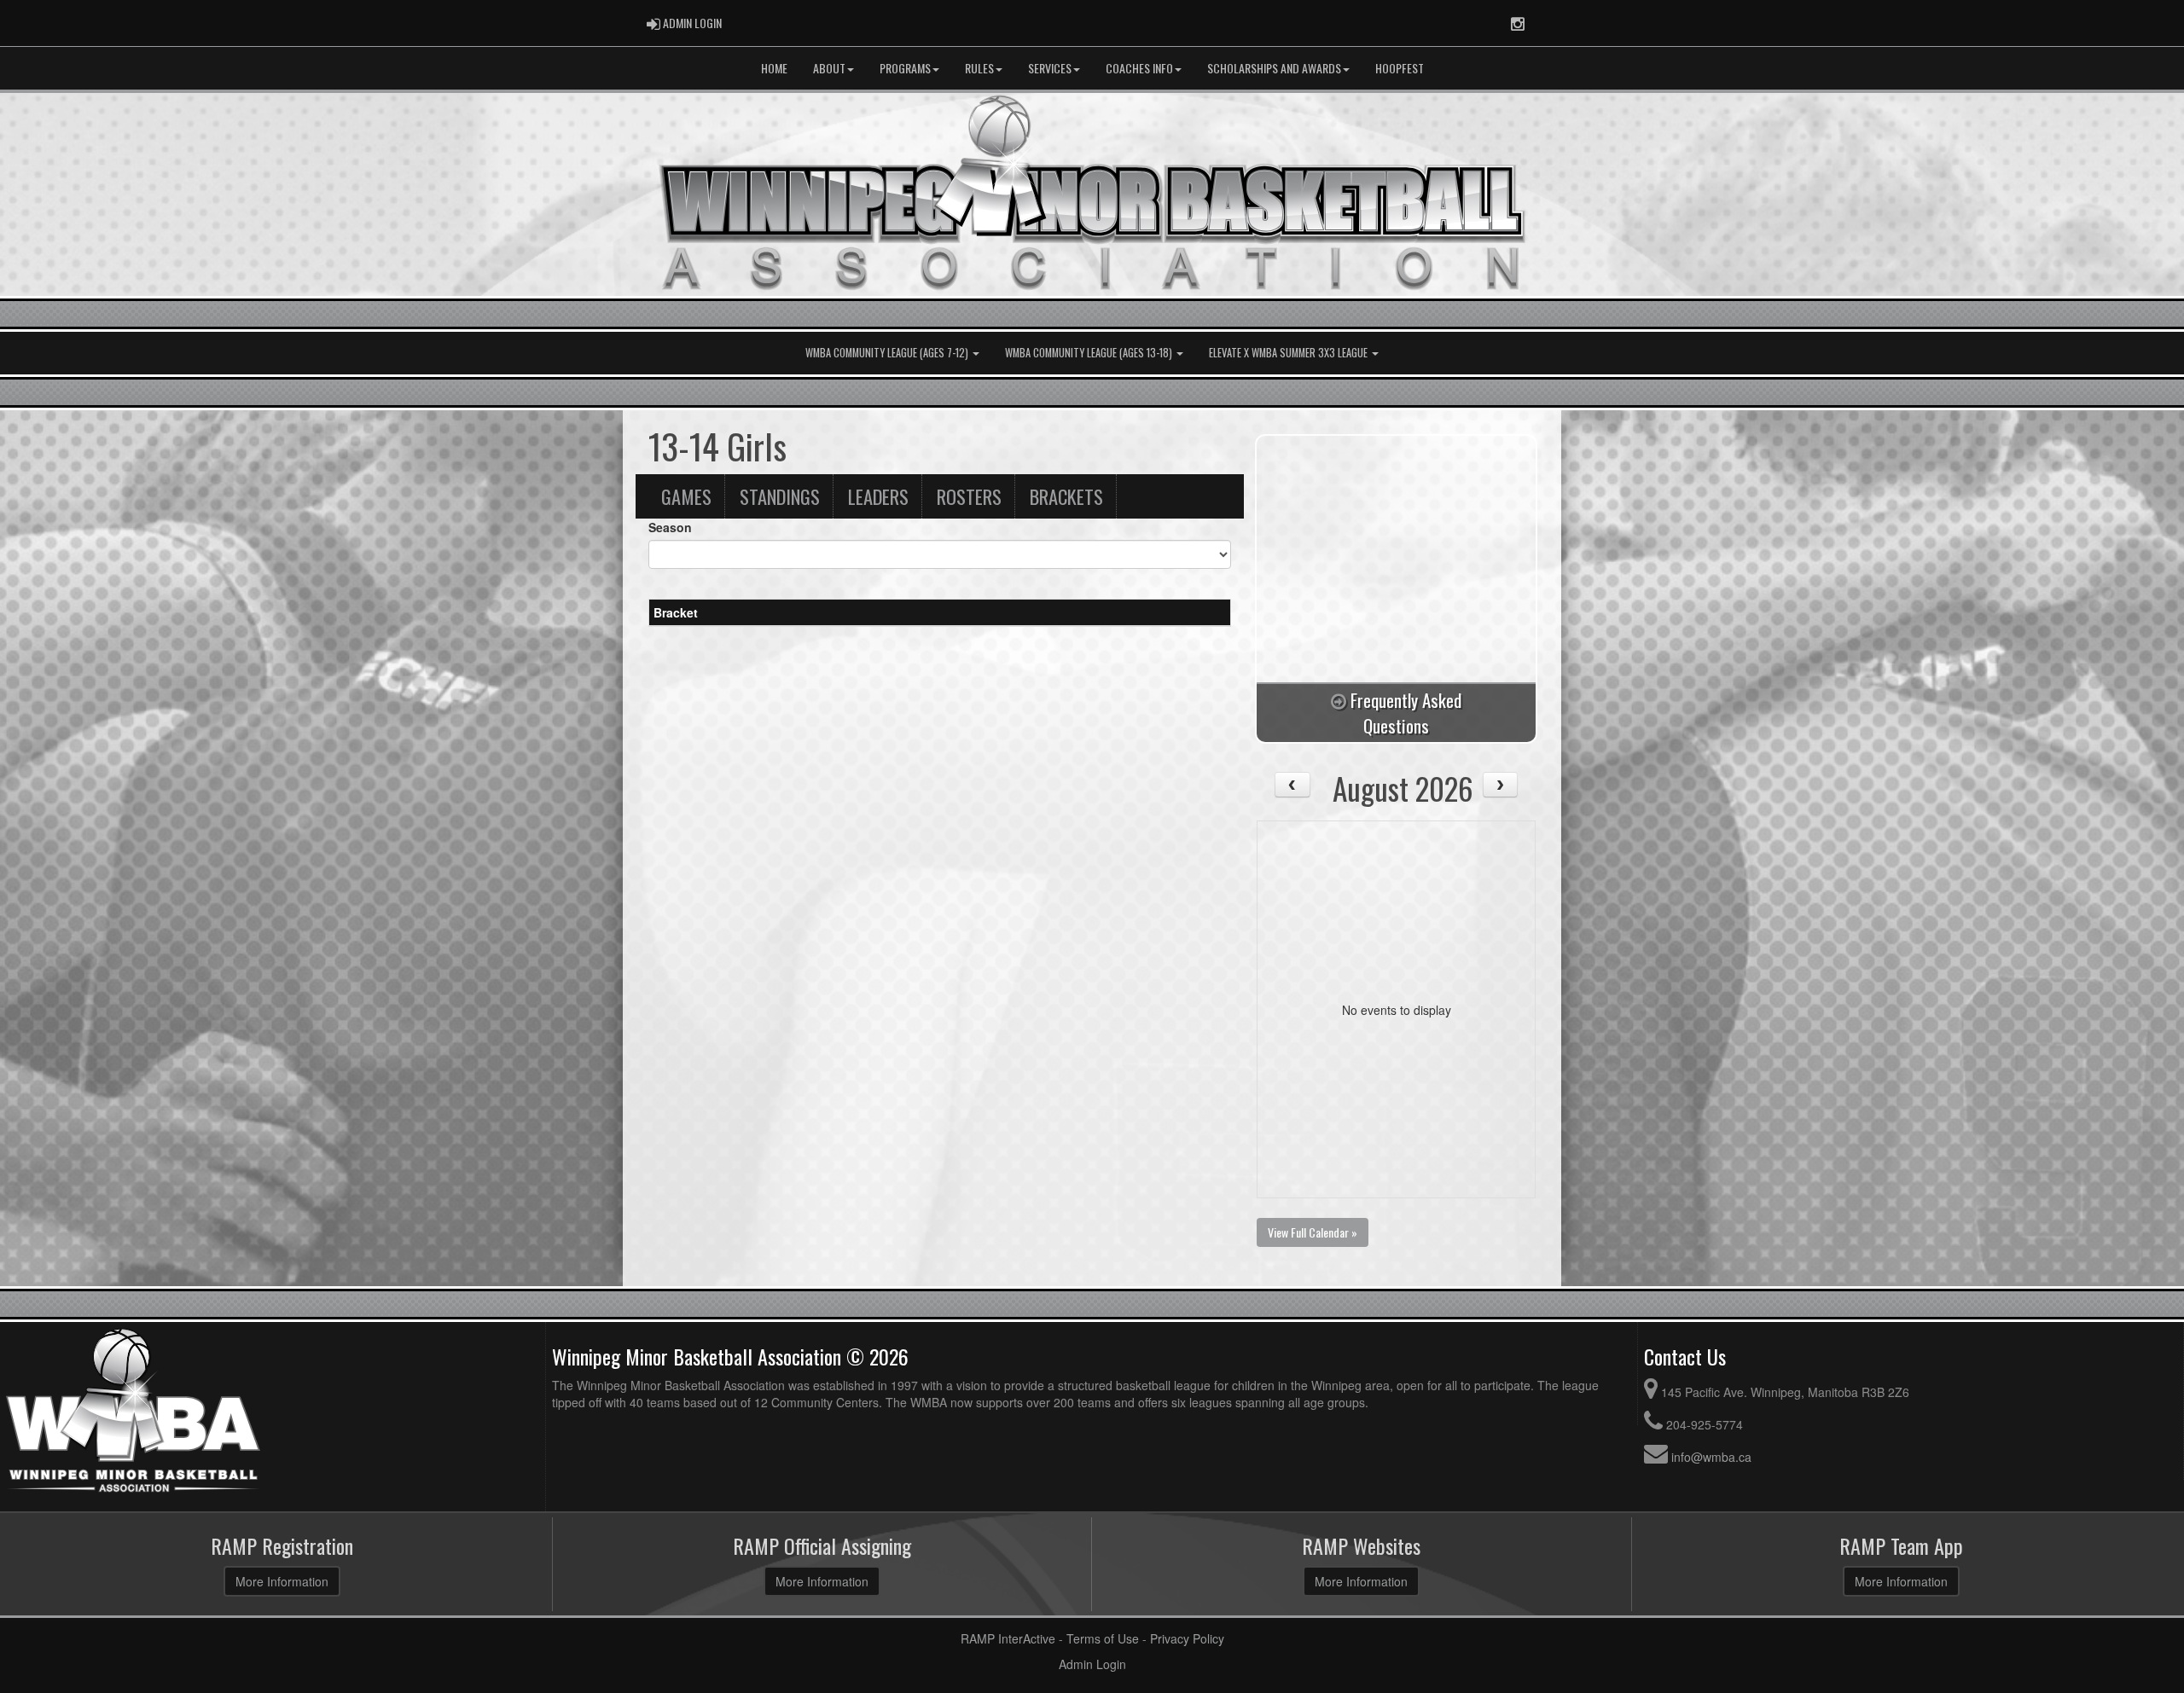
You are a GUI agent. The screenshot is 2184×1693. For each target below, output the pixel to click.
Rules (979, 68)
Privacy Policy (1187, 1638)
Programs (905, 68)
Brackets (1066, 496)
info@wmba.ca (1711, 1457)
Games (686, 496)
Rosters (969, 496)
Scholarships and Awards (1274, 68)
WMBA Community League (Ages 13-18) (1090, 353)
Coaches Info (1139, 68)
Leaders (878, 496)
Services (1050, 68)
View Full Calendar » (1313, 1232)
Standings (780, 496)
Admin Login (1092, 1664)
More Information (282, 1581)
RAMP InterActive (1008, 1638)
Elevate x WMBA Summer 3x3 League (1289, 353)
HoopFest (1400, 68)
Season (670, 527)
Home (774, 68)
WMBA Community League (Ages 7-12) (888, 353)
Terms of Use (1103, 1638)
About (829, 68)
